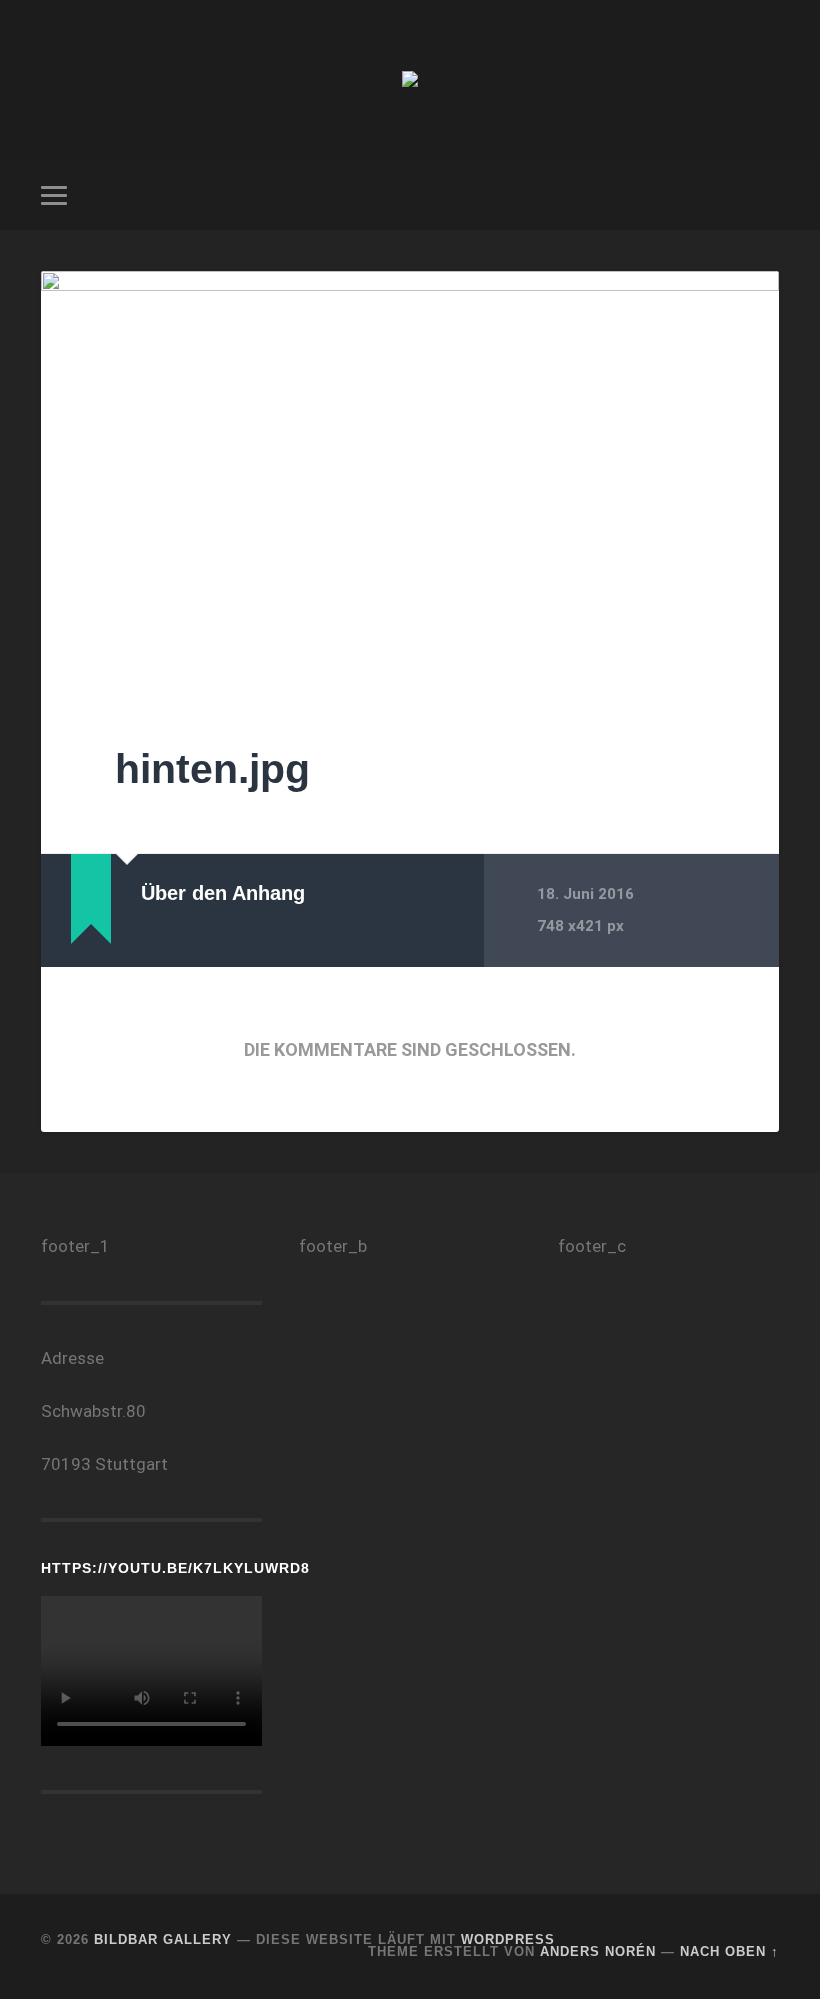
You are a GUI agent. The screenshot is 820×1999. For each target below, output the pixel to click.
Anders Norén (598, 1951)
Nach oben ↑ (729, 1951)
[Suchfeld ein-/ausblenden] (767, 195)
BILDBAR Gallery (163, 1939)
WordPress (508, 1939)
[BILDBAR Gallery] (410, 80)
